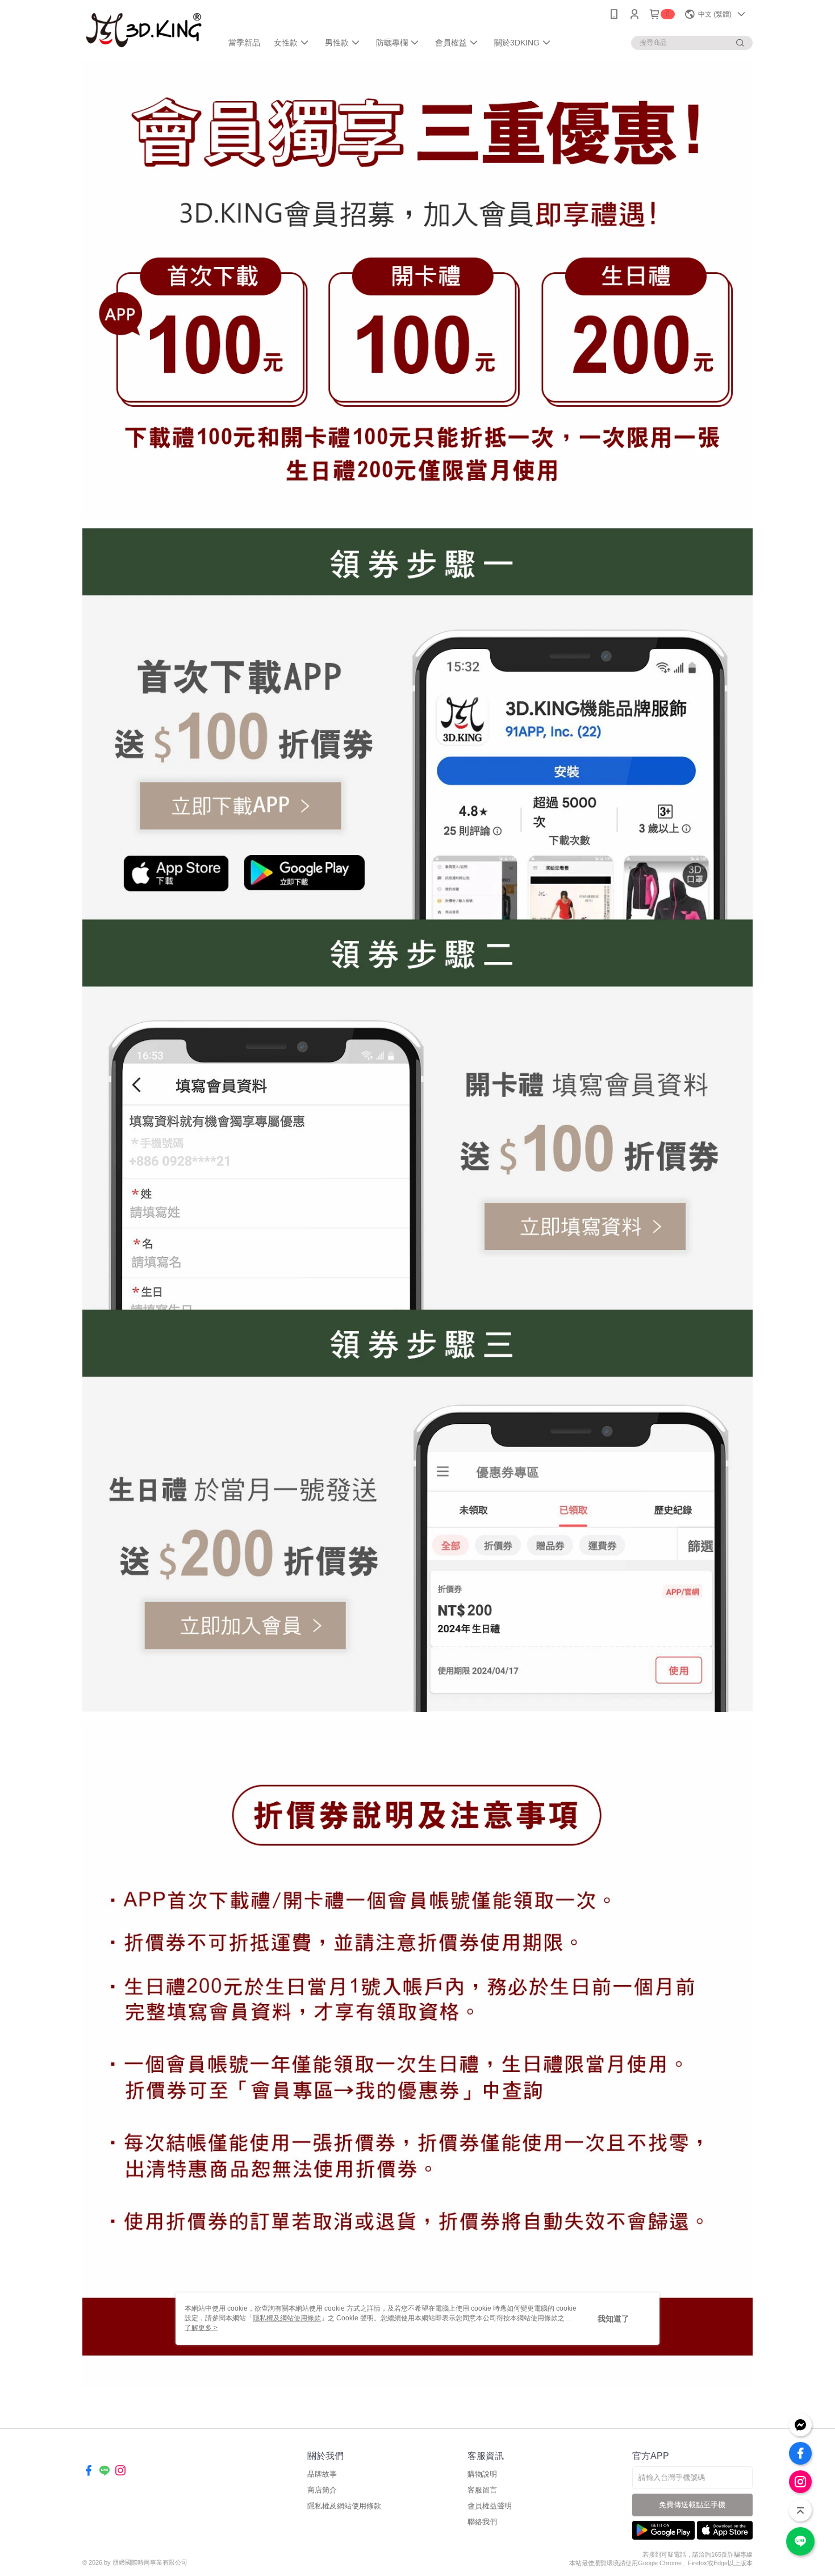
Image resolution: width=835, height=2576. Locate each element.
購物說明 (482, 2474)
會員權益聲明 (490, 2506)
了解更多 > (201, 2328)
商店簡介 (322, 2490)
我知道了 (613, 2319)
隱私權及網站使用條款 (344, 2506)
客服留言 (482, 2490)
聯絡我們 (482, 2522)
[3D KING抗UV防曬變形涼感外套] (145, 30)
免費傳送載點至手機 (692, 2505)
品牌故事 (322, 2474)
